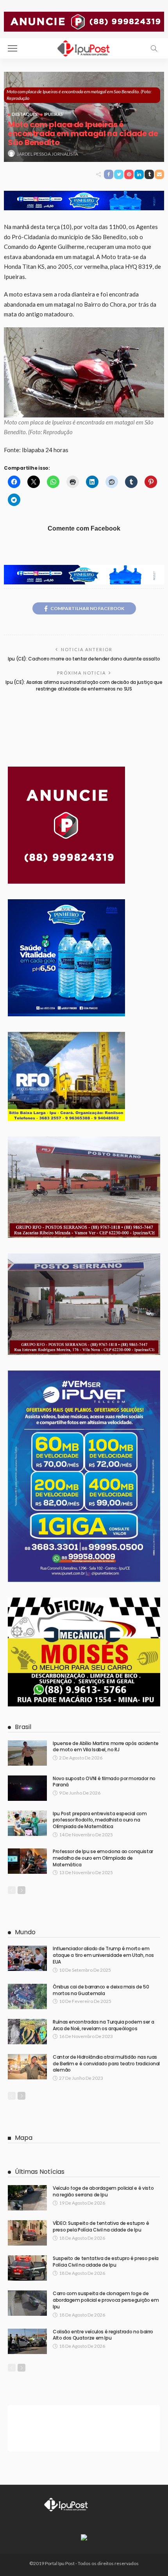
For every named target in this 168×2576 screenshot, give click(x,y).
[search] (154, 48)
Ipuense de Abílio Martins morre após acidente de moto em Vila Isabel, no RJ (106, 1747)
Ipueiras (54, 114)
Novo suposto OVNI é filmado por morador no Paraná (104, 1782)
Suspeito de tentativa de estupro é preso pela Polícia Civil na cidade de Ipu (106, 2262)
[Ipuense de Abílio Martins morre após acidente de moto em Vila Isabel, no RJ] (27, 1753)
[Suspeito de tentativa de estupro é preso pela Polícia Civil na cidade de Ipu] (27, 2268)
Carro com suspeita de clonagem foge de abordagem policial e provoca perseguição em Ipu (106, 2300)
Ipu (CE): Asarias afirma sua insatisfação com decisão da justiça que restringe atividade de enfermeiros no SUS (84, 685)
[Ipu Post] (84, 47)
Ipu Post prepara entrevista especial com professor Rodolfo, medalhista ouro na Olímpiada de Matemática (100, 1820)
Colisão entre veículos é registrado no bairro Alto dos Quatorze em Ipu (103, 2335)
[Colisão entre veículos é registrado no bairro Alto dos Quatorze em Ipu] (27, 2341)
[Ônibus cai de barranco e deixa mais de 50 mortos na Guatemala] (27, 1996)
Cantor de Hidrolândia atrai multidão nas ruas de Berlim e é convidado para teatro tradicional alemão (106, 2064)
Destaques (25, 114)
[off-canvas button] (13, 48)
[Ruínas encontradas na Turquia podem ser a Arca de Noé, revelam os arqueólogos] (27, 2032)
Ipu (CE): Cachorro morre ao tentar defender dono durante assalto (84, 659)
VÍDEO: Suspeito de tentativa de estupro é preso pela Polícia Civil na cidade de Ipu (101, 2226)
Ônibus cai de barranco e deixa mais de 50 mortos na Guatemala (101, 1990)
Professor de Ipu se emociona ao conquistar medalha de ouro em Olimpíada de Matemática (103, 1858)
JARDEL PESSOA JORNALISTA (47, 154)
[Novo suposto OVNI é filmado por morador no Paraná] (27, 1788)
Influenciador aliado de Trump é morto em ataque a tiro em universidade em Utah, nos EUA (103, 1955)
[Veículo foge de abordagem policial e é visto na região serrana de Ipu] (27, 2198)
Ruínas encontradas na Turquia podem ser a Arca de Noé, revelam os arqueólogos (103, 2025)
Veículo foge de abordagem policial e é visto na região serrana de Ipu (103, 2191)
